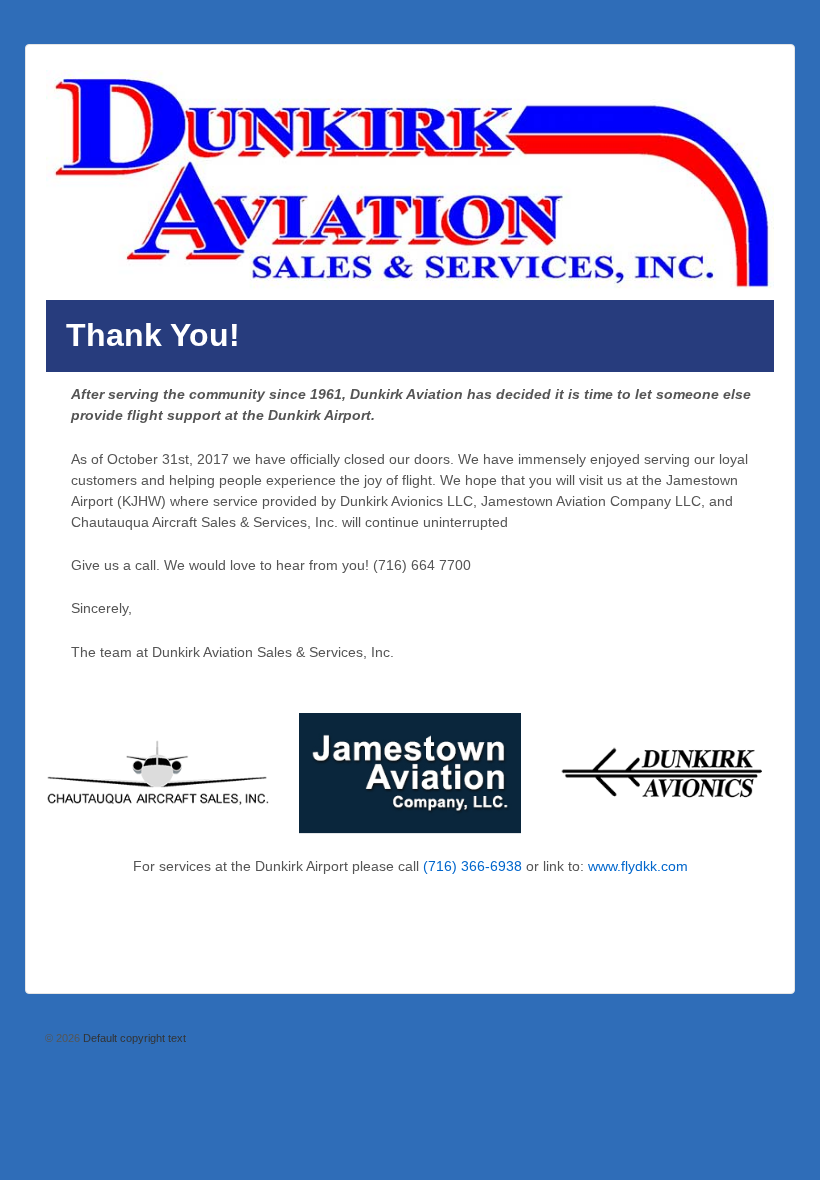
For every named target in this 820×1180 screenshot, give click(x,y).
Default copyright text (133, 1038)
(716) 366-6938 (472, 866)
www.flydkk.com (638, 866)
